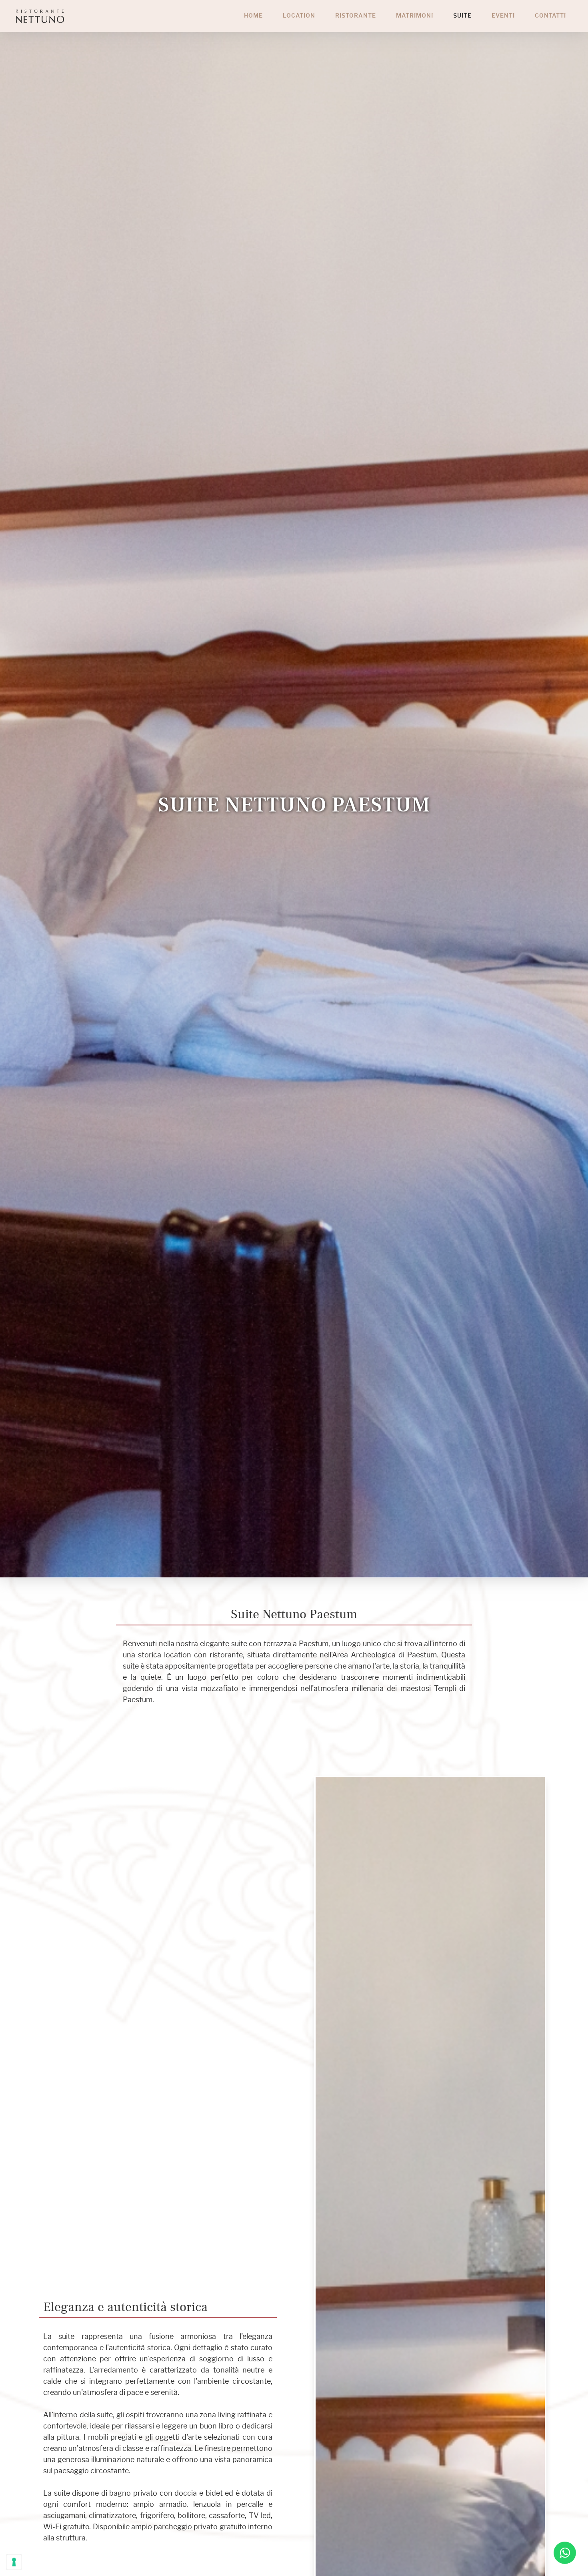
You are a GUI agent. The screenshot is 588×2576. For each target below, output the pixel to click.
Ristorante (356, 16)
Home (253, 16)
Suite (462, 16)
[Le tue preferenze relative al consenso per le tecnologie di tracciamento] (14, 2562)
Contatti (550, 16)
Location (299, 16)
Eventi (503, 16)
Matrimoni (415, 16)
